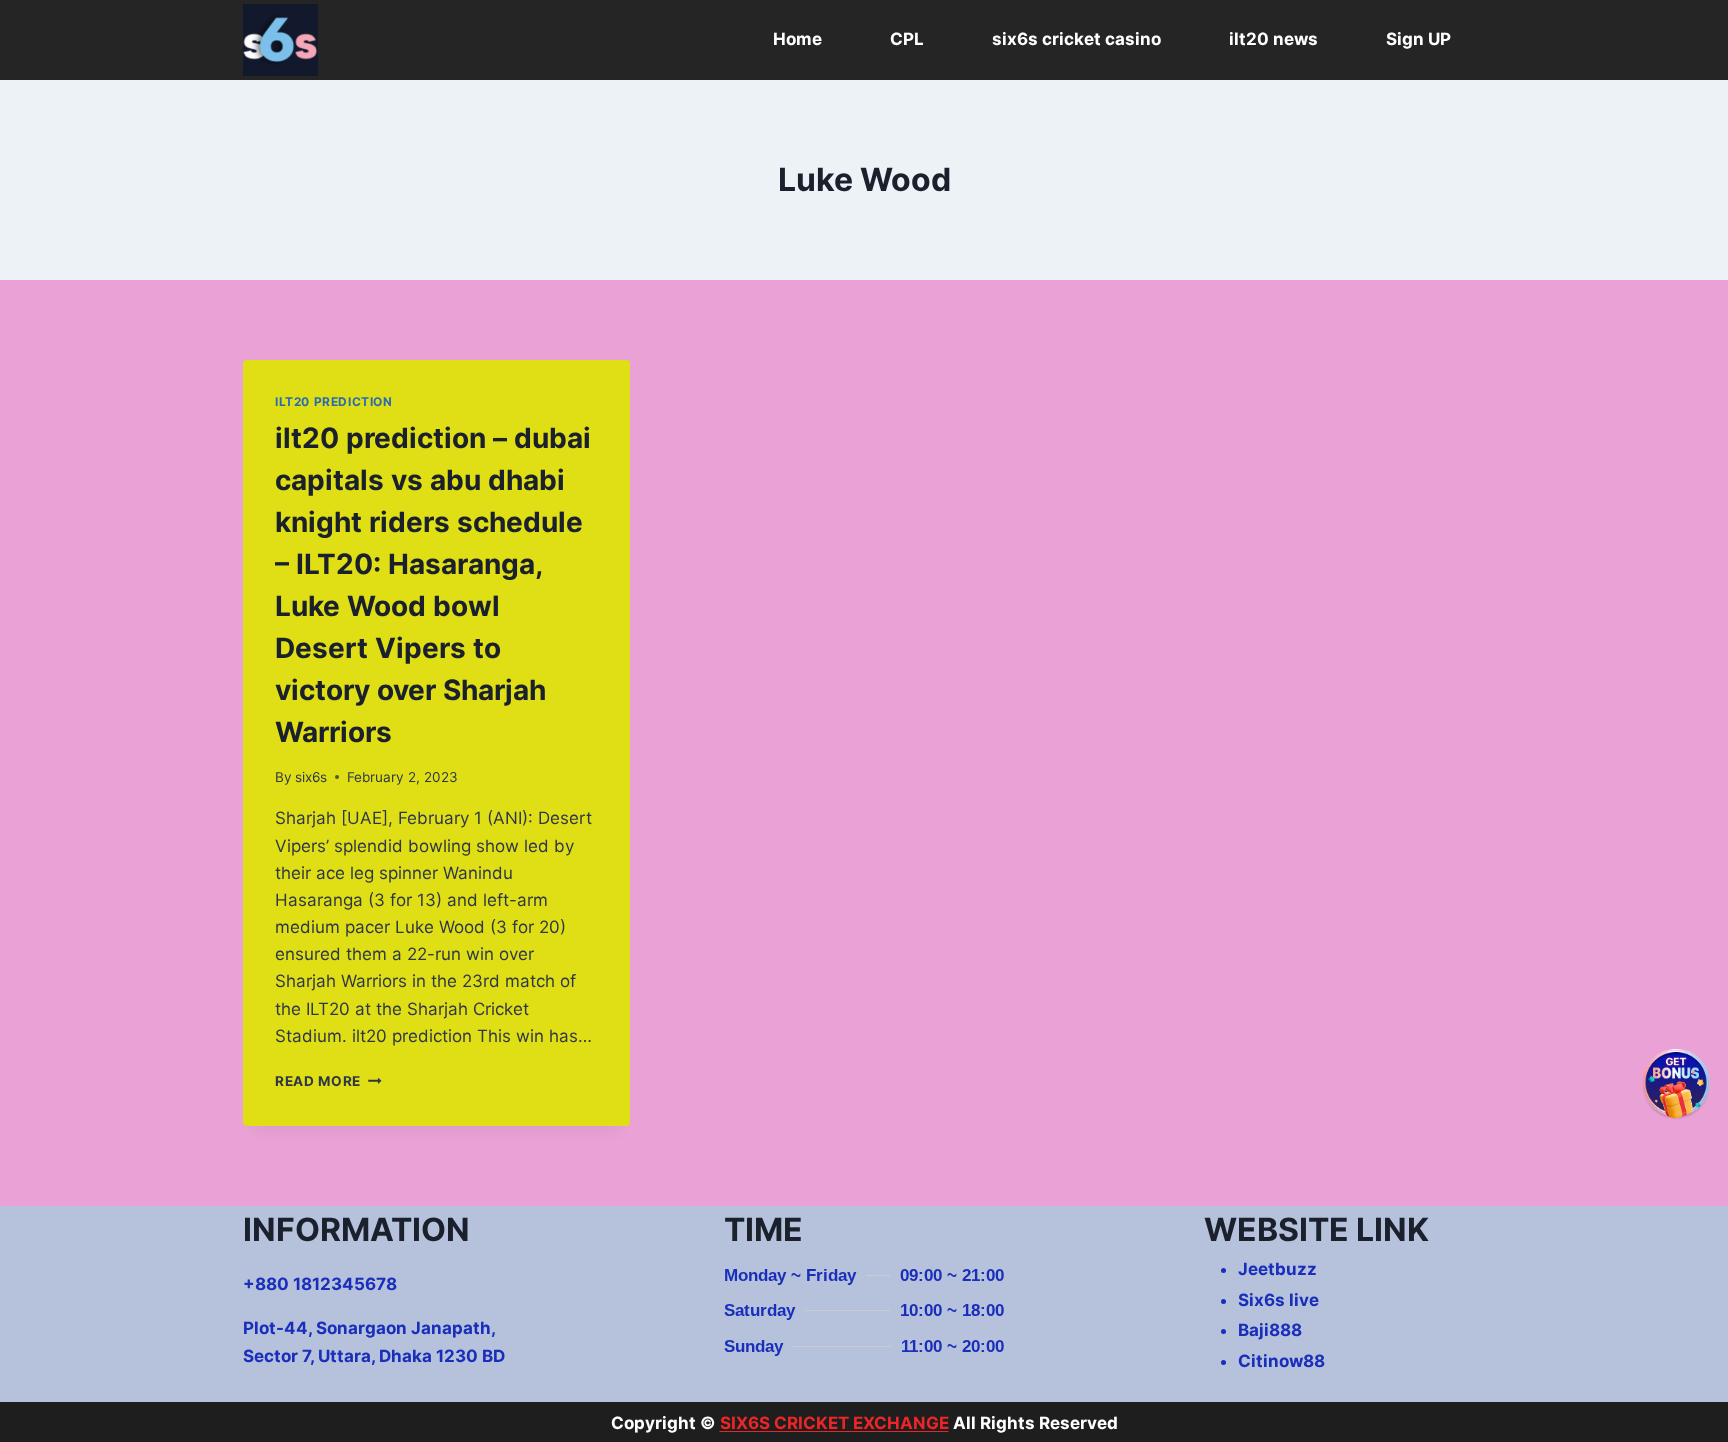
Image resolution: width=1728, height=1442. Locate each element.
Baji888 (1270, 1330)
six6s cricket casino (1076, 39)
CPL (907, 39)
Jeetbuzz (1277, 1269)
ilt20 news (1273, 39)
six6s (311, 777)
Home (797, 39)
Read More (328, 1081)
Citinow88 (1281, 1361)
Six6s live (1278, 1300)
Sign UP (1418, 39)
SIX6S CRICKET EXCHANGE (834, 1423)
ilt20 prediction (334, 401)
